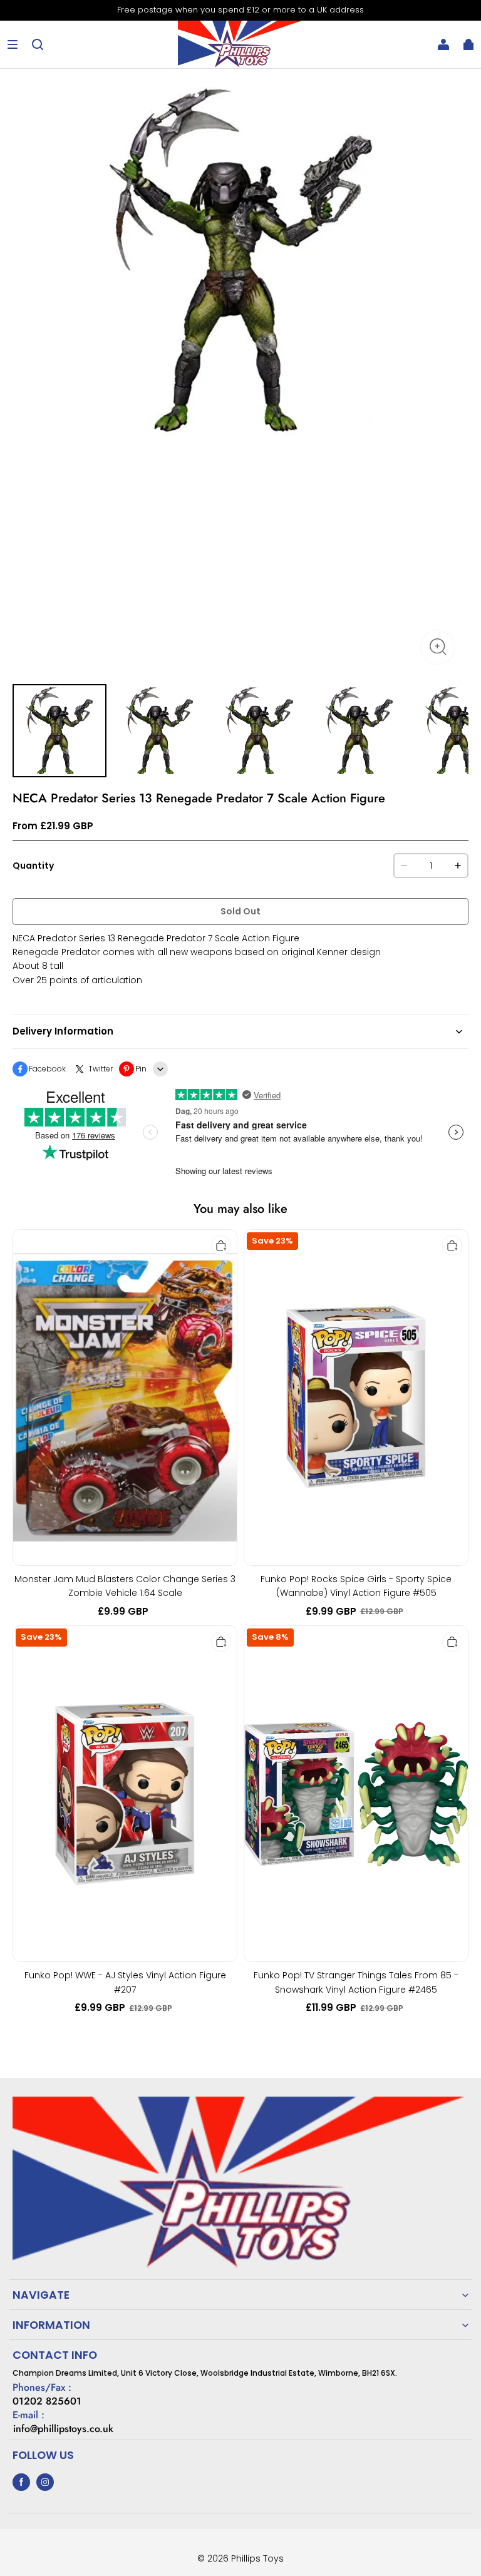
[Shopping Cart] (468, 44)
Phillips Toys (257, 2558)
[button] (13, 44)
